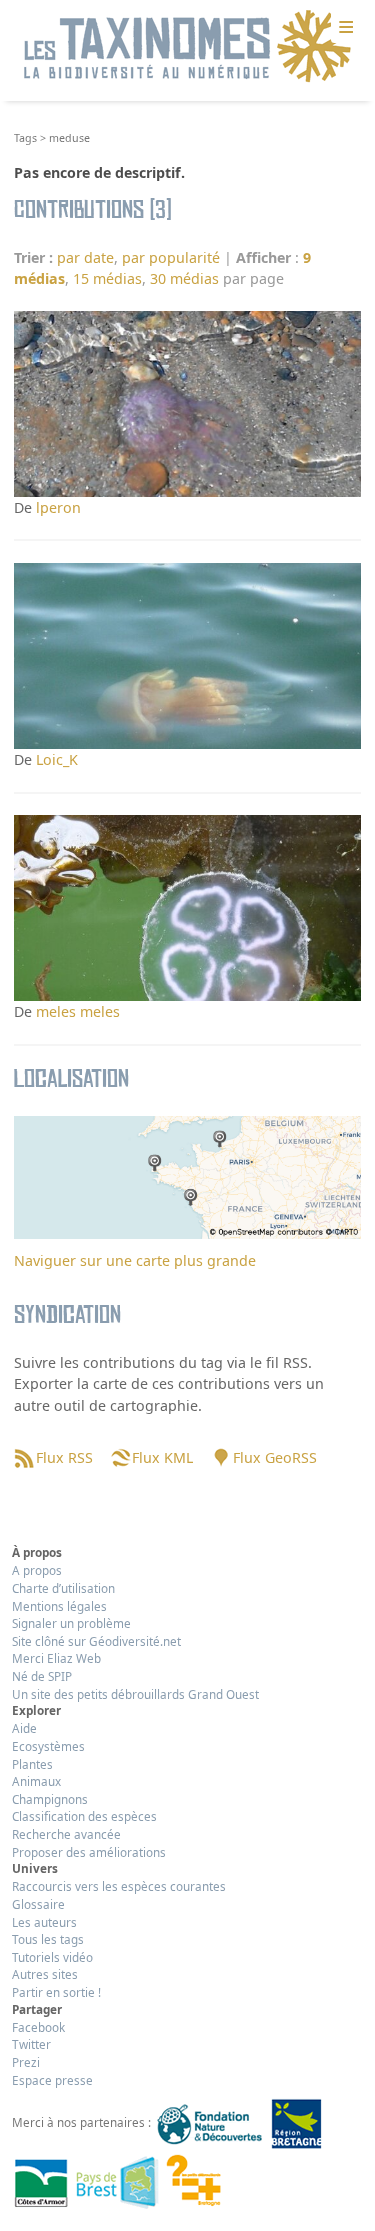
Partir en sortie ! (56, 1992)
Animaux (36, 1781)
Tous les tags (48, 1939)
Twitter (31, 2044)
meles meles (78, 1011)
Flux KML (162, 1457)
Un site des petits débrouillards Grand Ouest (135, 1694)
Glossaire (38, 1904)
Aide (24, 1728)
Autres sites (45, 1974)
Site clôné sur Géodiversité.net (96, 1641)
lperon (58, 507)
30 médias (184, 278)
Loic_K (57, 759)
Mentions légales (59, 1606)
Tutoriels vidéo (52, 1957)
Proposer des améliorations (89, 1852)
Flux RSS (64, 1457)
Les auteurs (44, 1922)
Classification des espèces (84, 1816)
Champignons (50, 1799)
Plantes (32, 1764)
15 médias (107, 278)
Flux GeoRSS (274, 1457)
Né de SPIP (42, 1676)
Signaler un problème (71, 1623)
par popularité (171, 257)
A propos (37, 1570)
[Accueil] (188, 47)
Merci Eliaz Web (56, 1658)
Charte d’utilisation (63, 1588)
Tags (25, 138)
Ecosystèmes (48, 1746)
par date (85, 257)
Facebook (38, 2027)
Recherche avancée (66, 1834)
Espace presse (52, 2080)
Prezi (26, 2062)
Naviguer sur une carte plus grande (135, 1260)
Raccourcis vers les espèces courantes (119, 1886)
